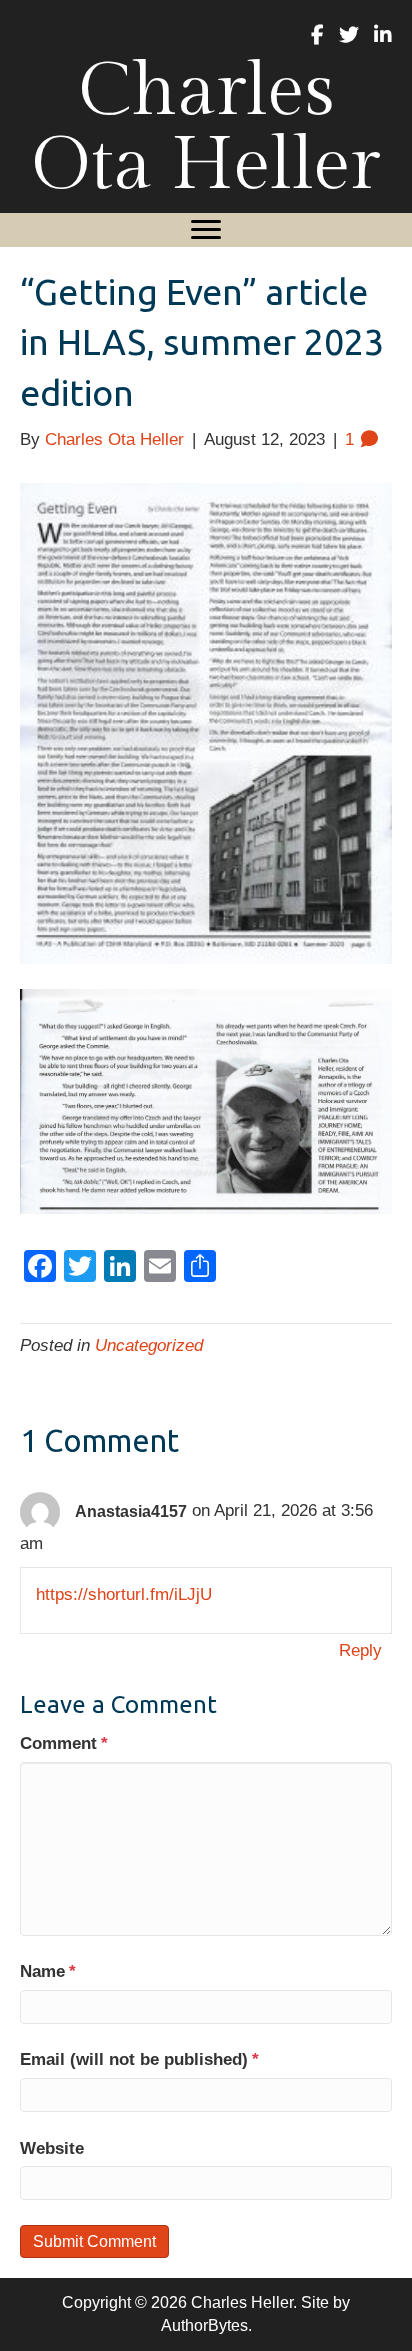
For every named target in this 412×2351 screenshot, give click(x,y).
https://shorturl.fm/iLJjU (124, 1594)
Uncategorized (149, 1345)
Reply (360, 1650)
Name (48, 1971)
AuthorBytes (204, 2325)
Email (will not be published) (139, 2059)
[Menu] (206, 230)
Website (52, 2148)
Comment (64, 1743)
